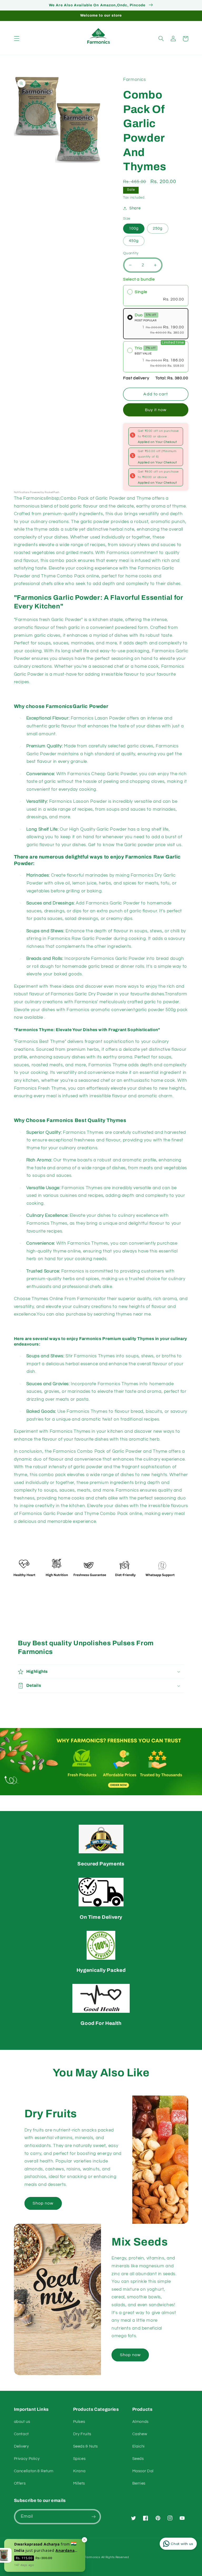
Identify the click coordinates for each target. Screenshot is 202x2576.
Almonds (140, 2422)
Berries (139, 2483)
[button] (17, 39)
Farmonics (92, 2557)
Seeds (138, 2459)
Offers (20, 2483)
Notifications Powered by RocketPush (37, 492)
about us (22, 2422)
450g (134, 241)
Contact (21, 2434)
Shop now (43, 2203)
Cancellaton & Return (34, 2471)
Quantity (131, 253)
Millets (79, 2483)
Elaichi (138, 2446)
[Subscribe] (94, 2516)
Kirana (79, 2471)
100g (134, 228)
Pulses (79, 2422)
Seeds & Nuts (86, 2446)
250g (158, 228)
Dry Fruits (82, 2434)
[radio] (156, 296)
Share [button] (135, 208)
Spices (79, 2459)
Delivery (21, 2446)
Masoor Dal (143, 2471)
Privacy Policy (27, 2459)
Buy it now (156, 410)
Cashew (140, 2434)
